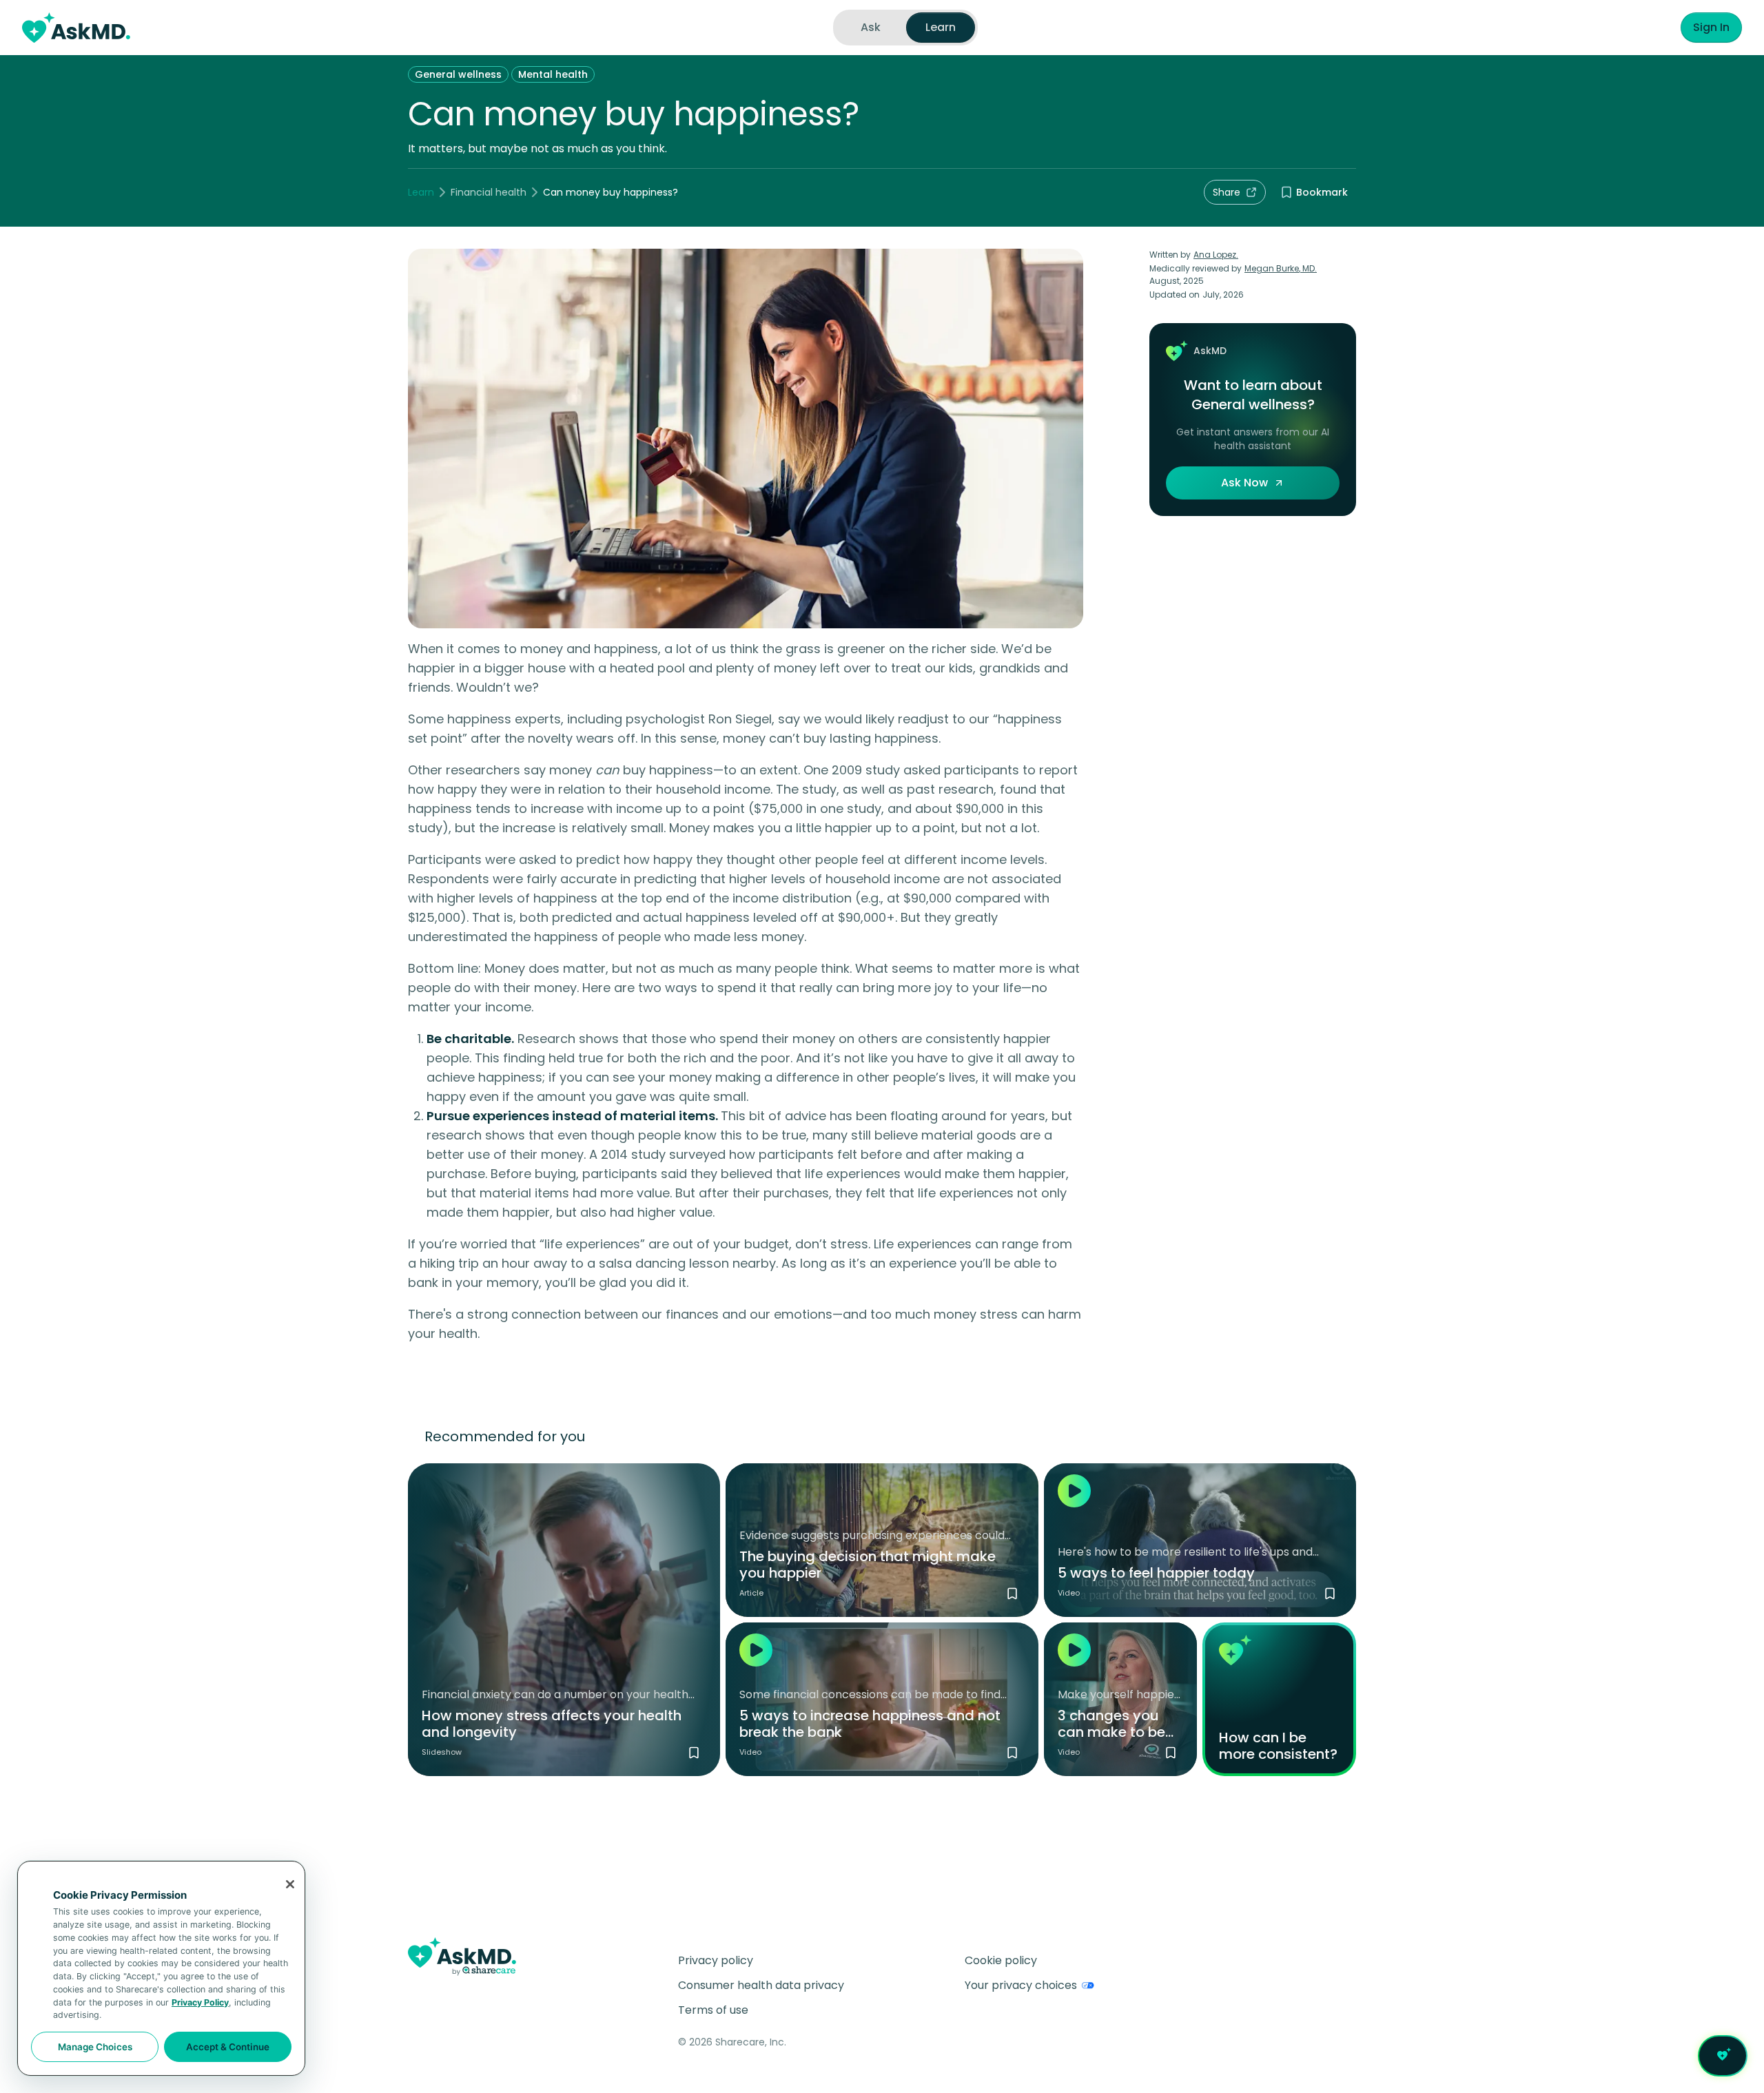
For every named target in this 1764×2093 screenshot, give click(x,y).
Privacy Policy (200, 2002)
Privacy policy (716, 1960)
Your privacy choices (1021, 1985)
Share (1227, 192)
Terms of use (713, 2010)
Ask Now (1244, 483)
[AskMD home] (76, 28)
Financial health (489, 192)
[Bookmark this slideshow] (694, 1753)
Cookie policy (1001, 1960)
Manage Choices (95, 2047)
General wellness (458, 74)
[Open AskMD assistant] (1723, 2056)
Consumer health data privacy (761, 1985)
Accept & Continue (228, 2047)
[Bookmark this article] (1012, 1594)
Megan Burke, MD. (1281, 268)
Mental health (553, 74)
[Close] (290, 1884)
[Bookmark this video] (1330, 1594)
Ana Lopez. (1216, 255)
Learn (421, 192)
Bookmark (1322, 192)
